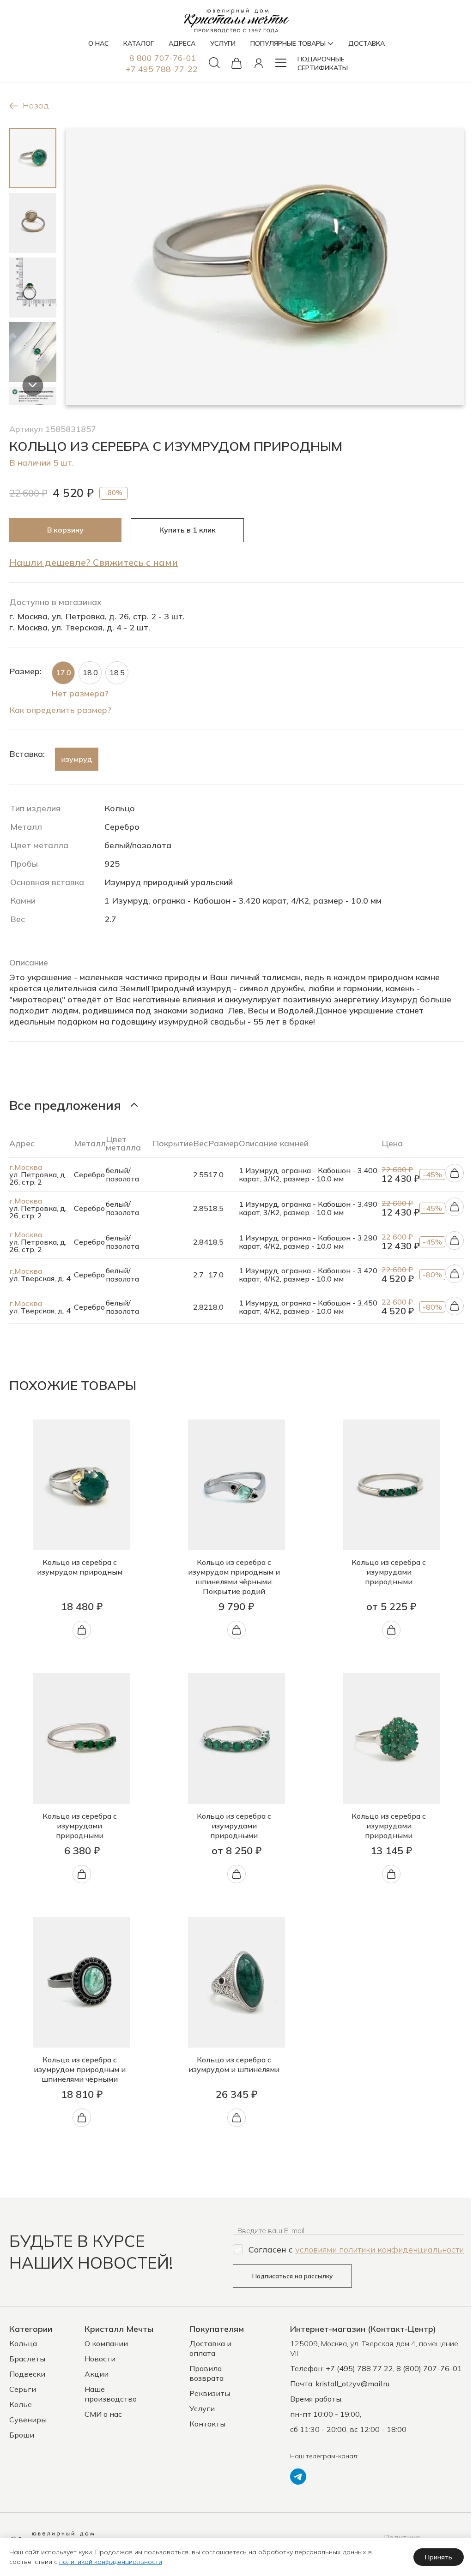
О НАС (98, 43)
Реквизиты (210, 2393)
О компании (106, 2343)
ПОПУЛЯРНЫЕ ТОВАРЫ (288, 43)
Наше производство (111, 2394)
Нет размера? (80, 693)
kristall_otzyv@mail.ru (352, 2384)
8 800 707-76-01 (163, 58)
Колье (21, 2404)
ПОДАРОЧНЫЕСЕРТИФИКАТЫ (323, 63)
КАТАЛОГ (139, 43)
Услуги (202, 2408)
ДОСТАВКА (367, 43)
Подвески (27, 2374)
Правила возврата (206, 2373)
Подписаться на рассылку (292, 2276)
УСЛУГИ (223, 43)
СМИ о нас (103, 2414)
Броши (22, 2435)
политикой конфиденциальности (111, 2562)
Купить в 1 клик (188, 530)
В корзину (65, 530)
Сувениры (28, 2420)
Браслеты (27, 2359)
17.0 (64, 672)
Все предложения (65, 1105)
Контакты (207, 2424)
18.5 (117, 672)
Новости (100, 2359)
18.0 (90, 672)
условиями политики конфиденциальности (379, 2250)
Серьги (23, 2389)
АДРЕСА (182, 43)
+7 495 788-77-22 (162, 69)
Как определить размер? (60, 710)
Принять (439, 2557)
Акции (97, 2374)
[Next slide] (33, 386)
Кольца (23, 2343)
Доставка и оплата (210, 2348)
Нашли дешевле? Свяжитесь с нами (94, 562)
